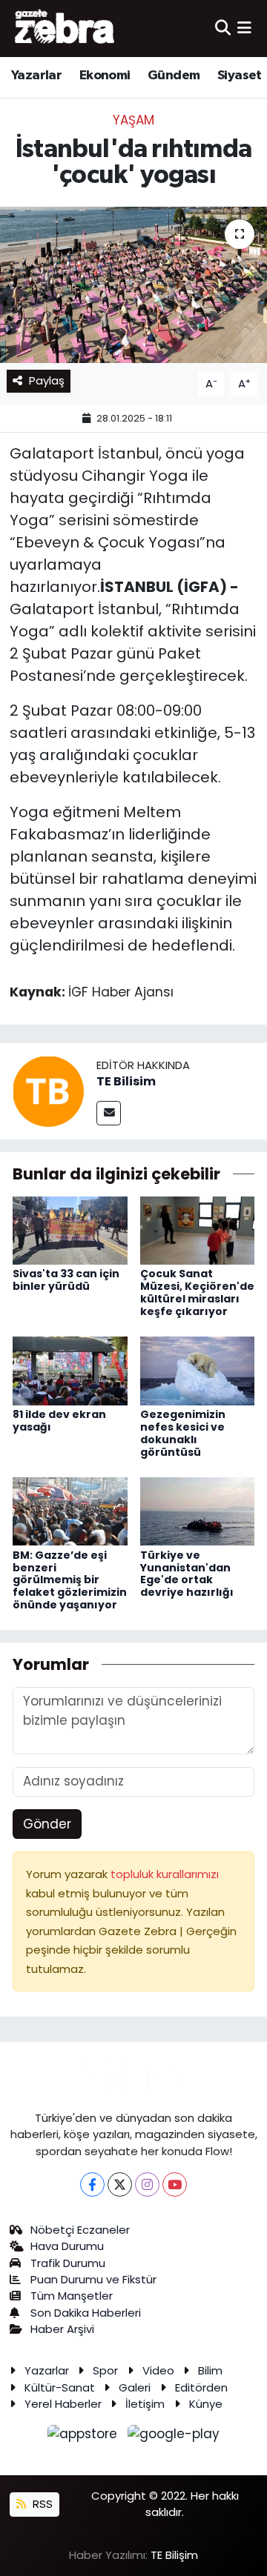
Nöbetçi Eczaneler (80, 2230)
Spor (105, 2370)
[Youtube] (175, 2184)
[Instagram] (147, 2184)
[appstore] (85, 2437)
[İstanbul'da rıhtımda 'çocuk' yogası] (133, 285)
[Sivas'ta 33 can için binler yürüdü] (70, 1230)
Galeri (135, 2387)
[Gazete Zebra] (65, 28)
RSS (41, 2504)
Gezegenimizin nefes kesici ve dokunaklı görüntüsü (183, 1433)
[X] (120, 2184)
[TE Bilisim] (48, 1091)
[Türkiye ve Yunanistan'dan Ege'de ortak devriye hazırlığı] (198, 1511)
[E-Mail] (109, 1113)
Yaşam (133, 120)
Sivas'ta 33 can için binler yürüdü (66, 1280)
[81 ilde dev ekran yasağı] (70, 1370)
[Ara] (223, 28)
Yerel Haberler (63, 2404)
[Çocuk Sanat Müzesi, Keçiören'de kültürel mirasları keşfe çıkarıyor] (198, 1230)
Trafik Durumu (68, 2263)
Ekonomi (105, 76)
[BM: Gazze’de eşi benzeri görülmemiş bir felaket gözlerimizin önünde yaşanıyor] (70, 1511)
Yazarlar (36, 76)
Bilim (210, 2370)
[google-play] (174, 2437)
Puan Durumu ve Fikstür (93, 2279)
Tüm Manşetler (72, 2296)
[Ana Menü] (244, 28)
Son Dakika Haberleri (86, 2313)
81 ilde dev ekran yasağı (59, 1421)
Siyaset (240, 76)
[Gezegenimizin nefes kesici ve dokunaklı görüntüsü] (198, 1370)
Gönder (47, 1824)
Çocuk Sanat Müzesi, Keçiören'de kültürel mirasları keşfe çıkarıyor (197, 1292)
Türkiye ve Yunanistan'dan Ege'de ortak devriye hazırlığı (187, 1574)
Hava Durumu (67, 2246)
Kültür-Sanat (60, 2387)
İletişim (145, 2404)
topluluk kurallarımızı (165, 1874)
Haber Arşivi (62, 2329)
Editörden (201, 2387)
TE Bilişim (174, 2555)
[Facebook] (92, 2184)
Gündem (174, 76)
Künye (206, 2404)
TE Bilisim (126, 1081)
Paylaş (47, 380)
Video (158, 2370)
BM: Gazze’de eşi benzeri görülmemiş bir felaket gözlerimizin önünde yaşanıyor (70, 1580)
